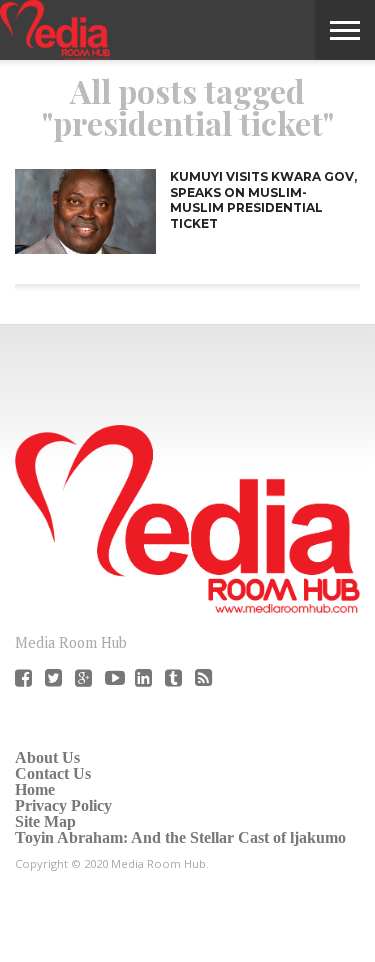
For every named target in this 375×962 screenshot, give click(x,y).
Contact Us (53, 773)
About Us (47, 757)
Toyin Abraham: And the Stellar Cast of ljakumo (180, 837)
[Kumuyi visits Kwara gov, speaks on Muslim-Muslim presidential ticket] (85, 248)
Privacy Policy (63, 805)
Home (35, 789)
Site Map (45, 821)
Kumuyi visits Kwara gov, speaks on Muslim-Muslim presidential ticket (263, 200)
